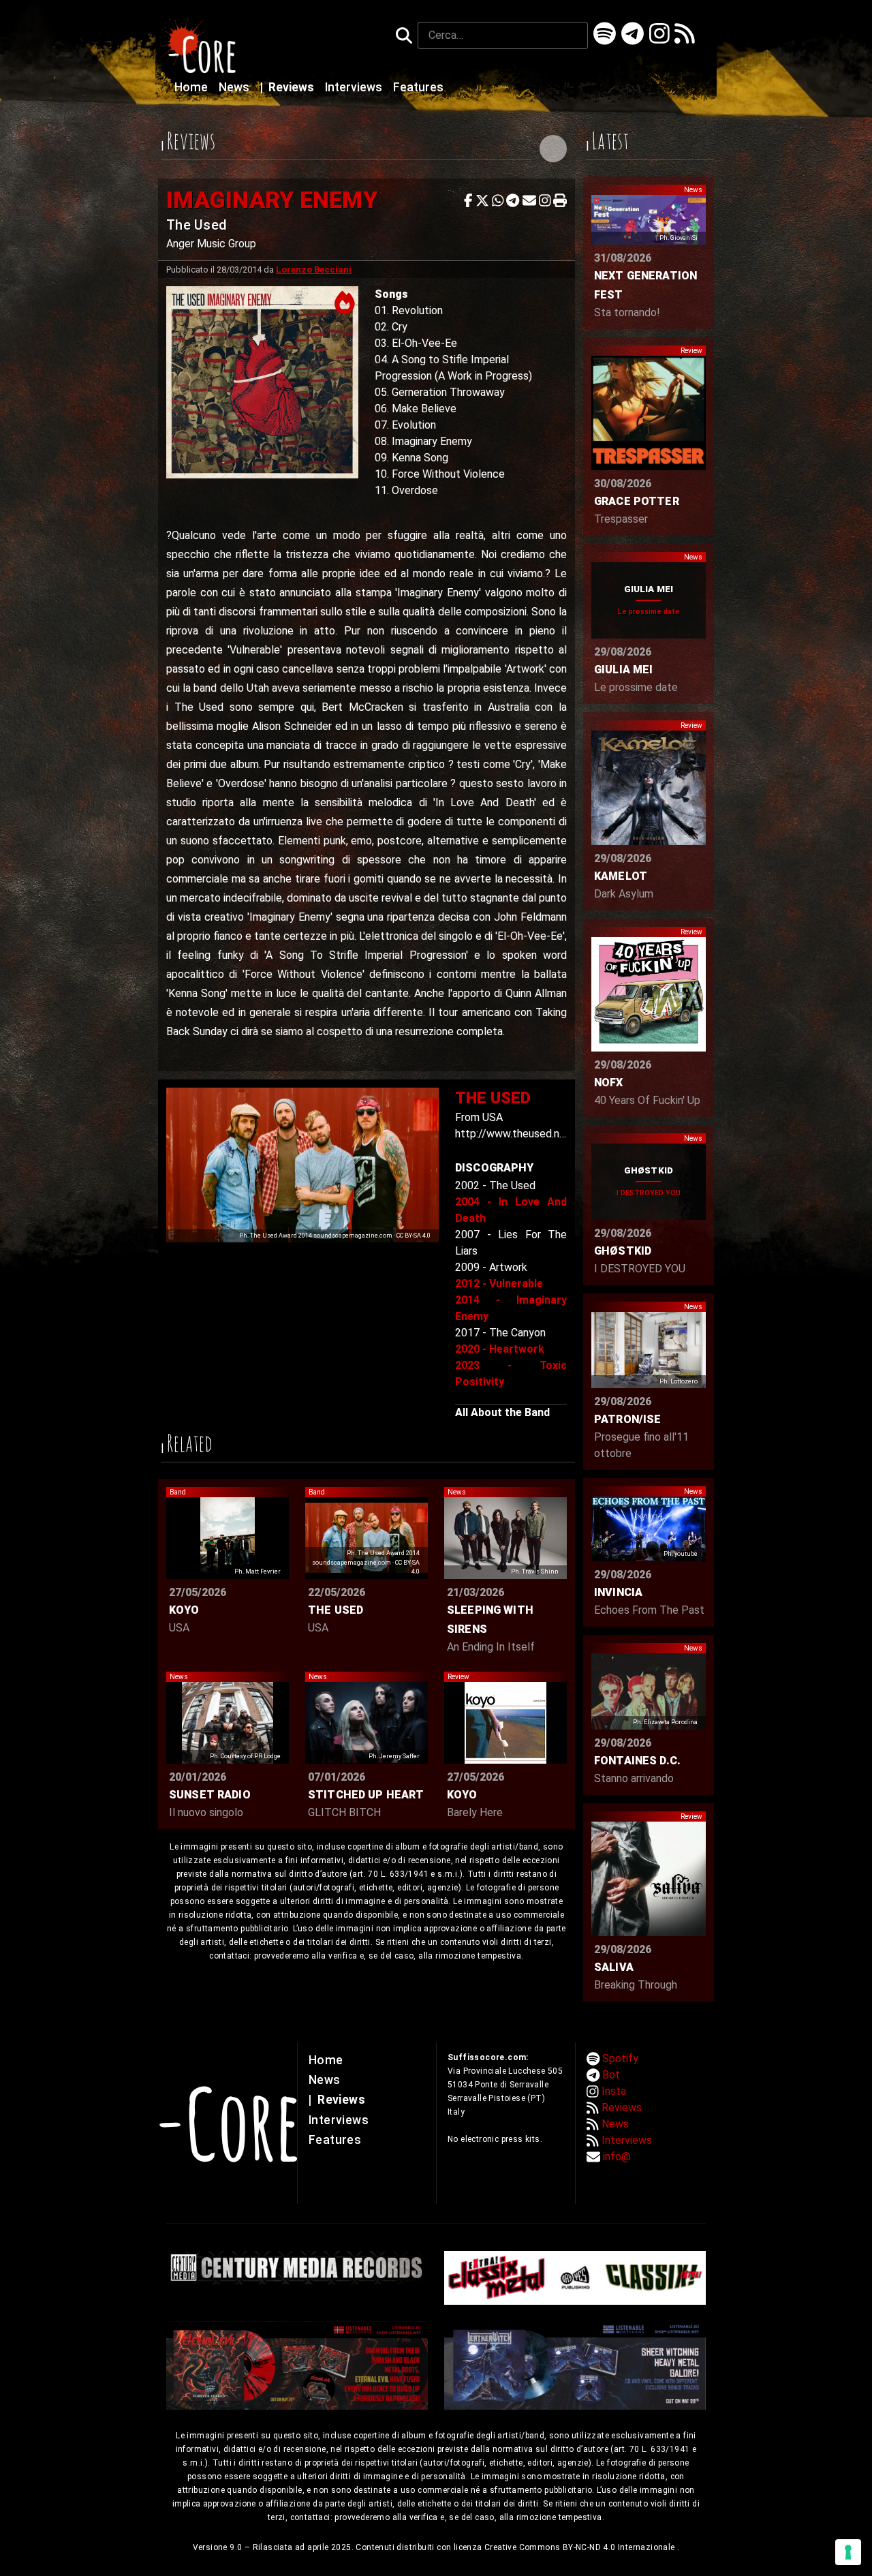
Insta (614, 2091)
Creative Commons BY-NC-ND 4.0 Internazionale (581, 2547)
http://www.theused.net (513, 1134)
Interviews (355, 87)
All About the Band (502, 1412)
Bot (611, 2075)
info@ (617, 2157)
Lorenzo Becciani (314, 270)
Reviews (289, 87)
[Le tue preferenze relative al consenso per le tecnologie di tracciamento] (848, 2552)
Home (192, 87)
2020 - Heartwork (500, 1349)
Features (418, 87)
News (235, 87)
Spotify (620, 2058)
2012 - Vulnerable (499, 1284)
